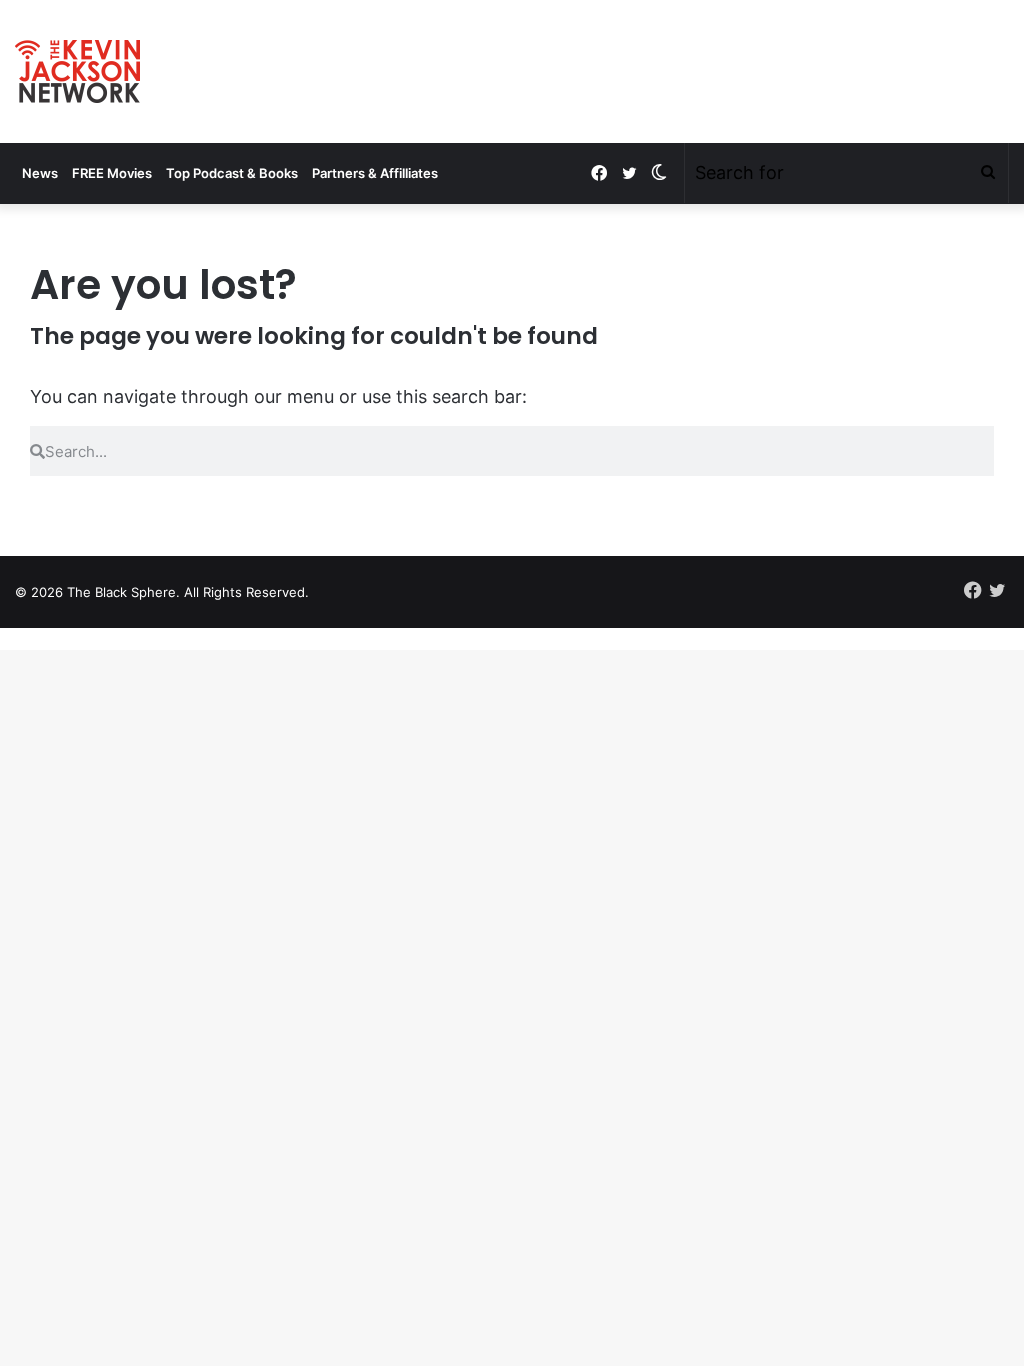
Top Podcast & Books (232, 173)
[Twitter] (629, 173)
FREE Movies (112, 173)
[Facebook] (599, 173)
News (40, 173)
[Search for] (988, 173)
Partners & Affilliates (375, 173)
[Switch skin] (659, 173)
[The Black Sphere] (77, 71)
